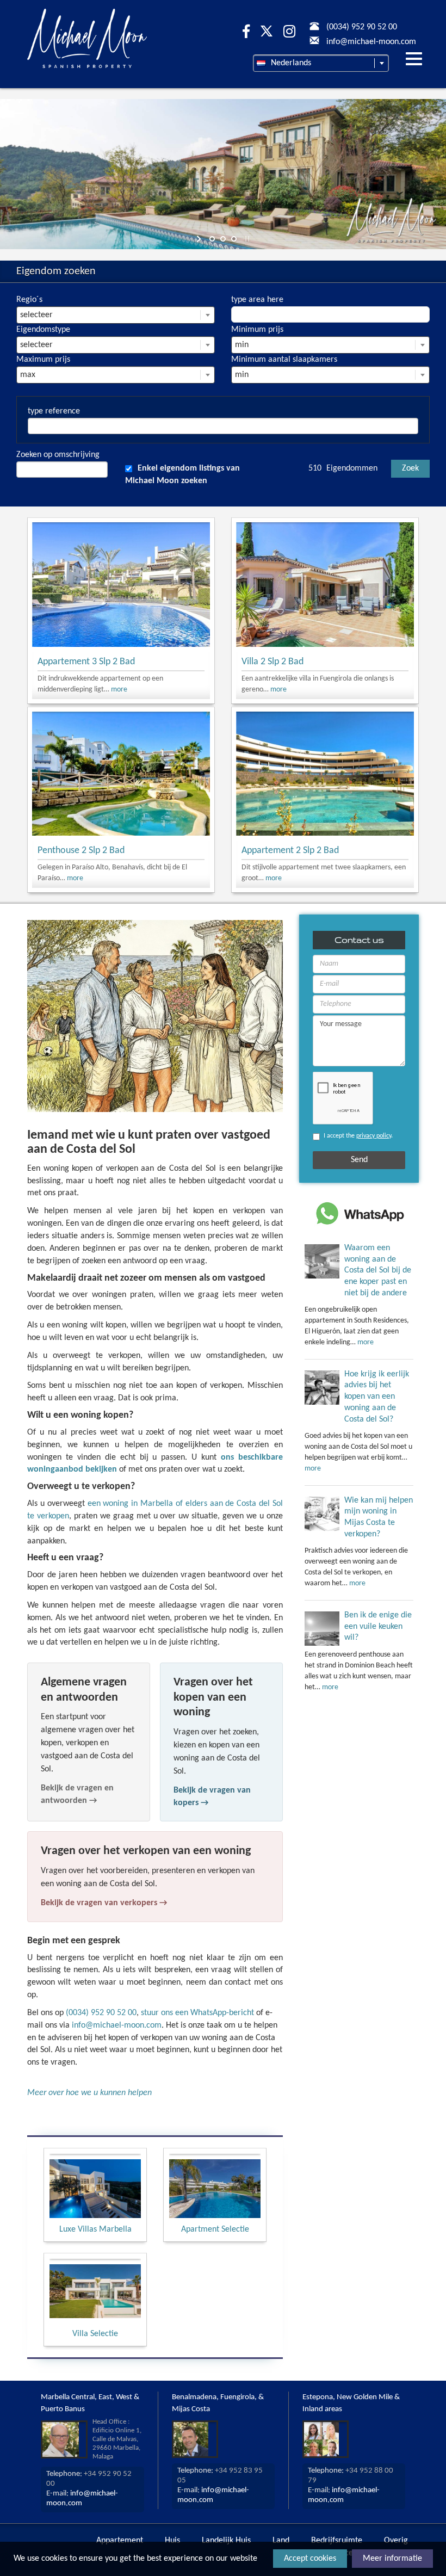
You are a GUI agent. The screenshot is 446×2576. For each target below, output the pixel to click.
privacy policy (374, 1136)
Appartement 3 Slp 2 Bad (86, 662)
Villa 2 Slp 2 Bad (272, 662)
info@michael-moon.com (117, 2025)
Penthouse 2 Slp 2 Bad (81, 851)
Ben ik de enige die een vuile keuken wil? (378, 1627)
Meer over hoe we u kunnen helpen (89, 2093)
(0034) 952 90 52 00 (101, 2013)
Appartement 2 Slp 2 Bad (290, 851)
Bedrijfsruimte (337, 2541)
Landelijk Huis (226, 2541)
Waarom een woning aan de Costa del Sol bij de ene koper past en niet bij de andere (378, 1271)
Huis (172, 2541)
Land (281, 2541)
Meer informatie (392, 2559)
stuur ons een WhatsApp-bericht (197, 2013)
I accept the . (358, 1136)
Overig (396, 2541)
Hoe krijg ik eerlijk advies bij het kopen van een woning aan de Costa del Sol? (377, 1397)
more (119, 690)
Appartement (120, 2541)
